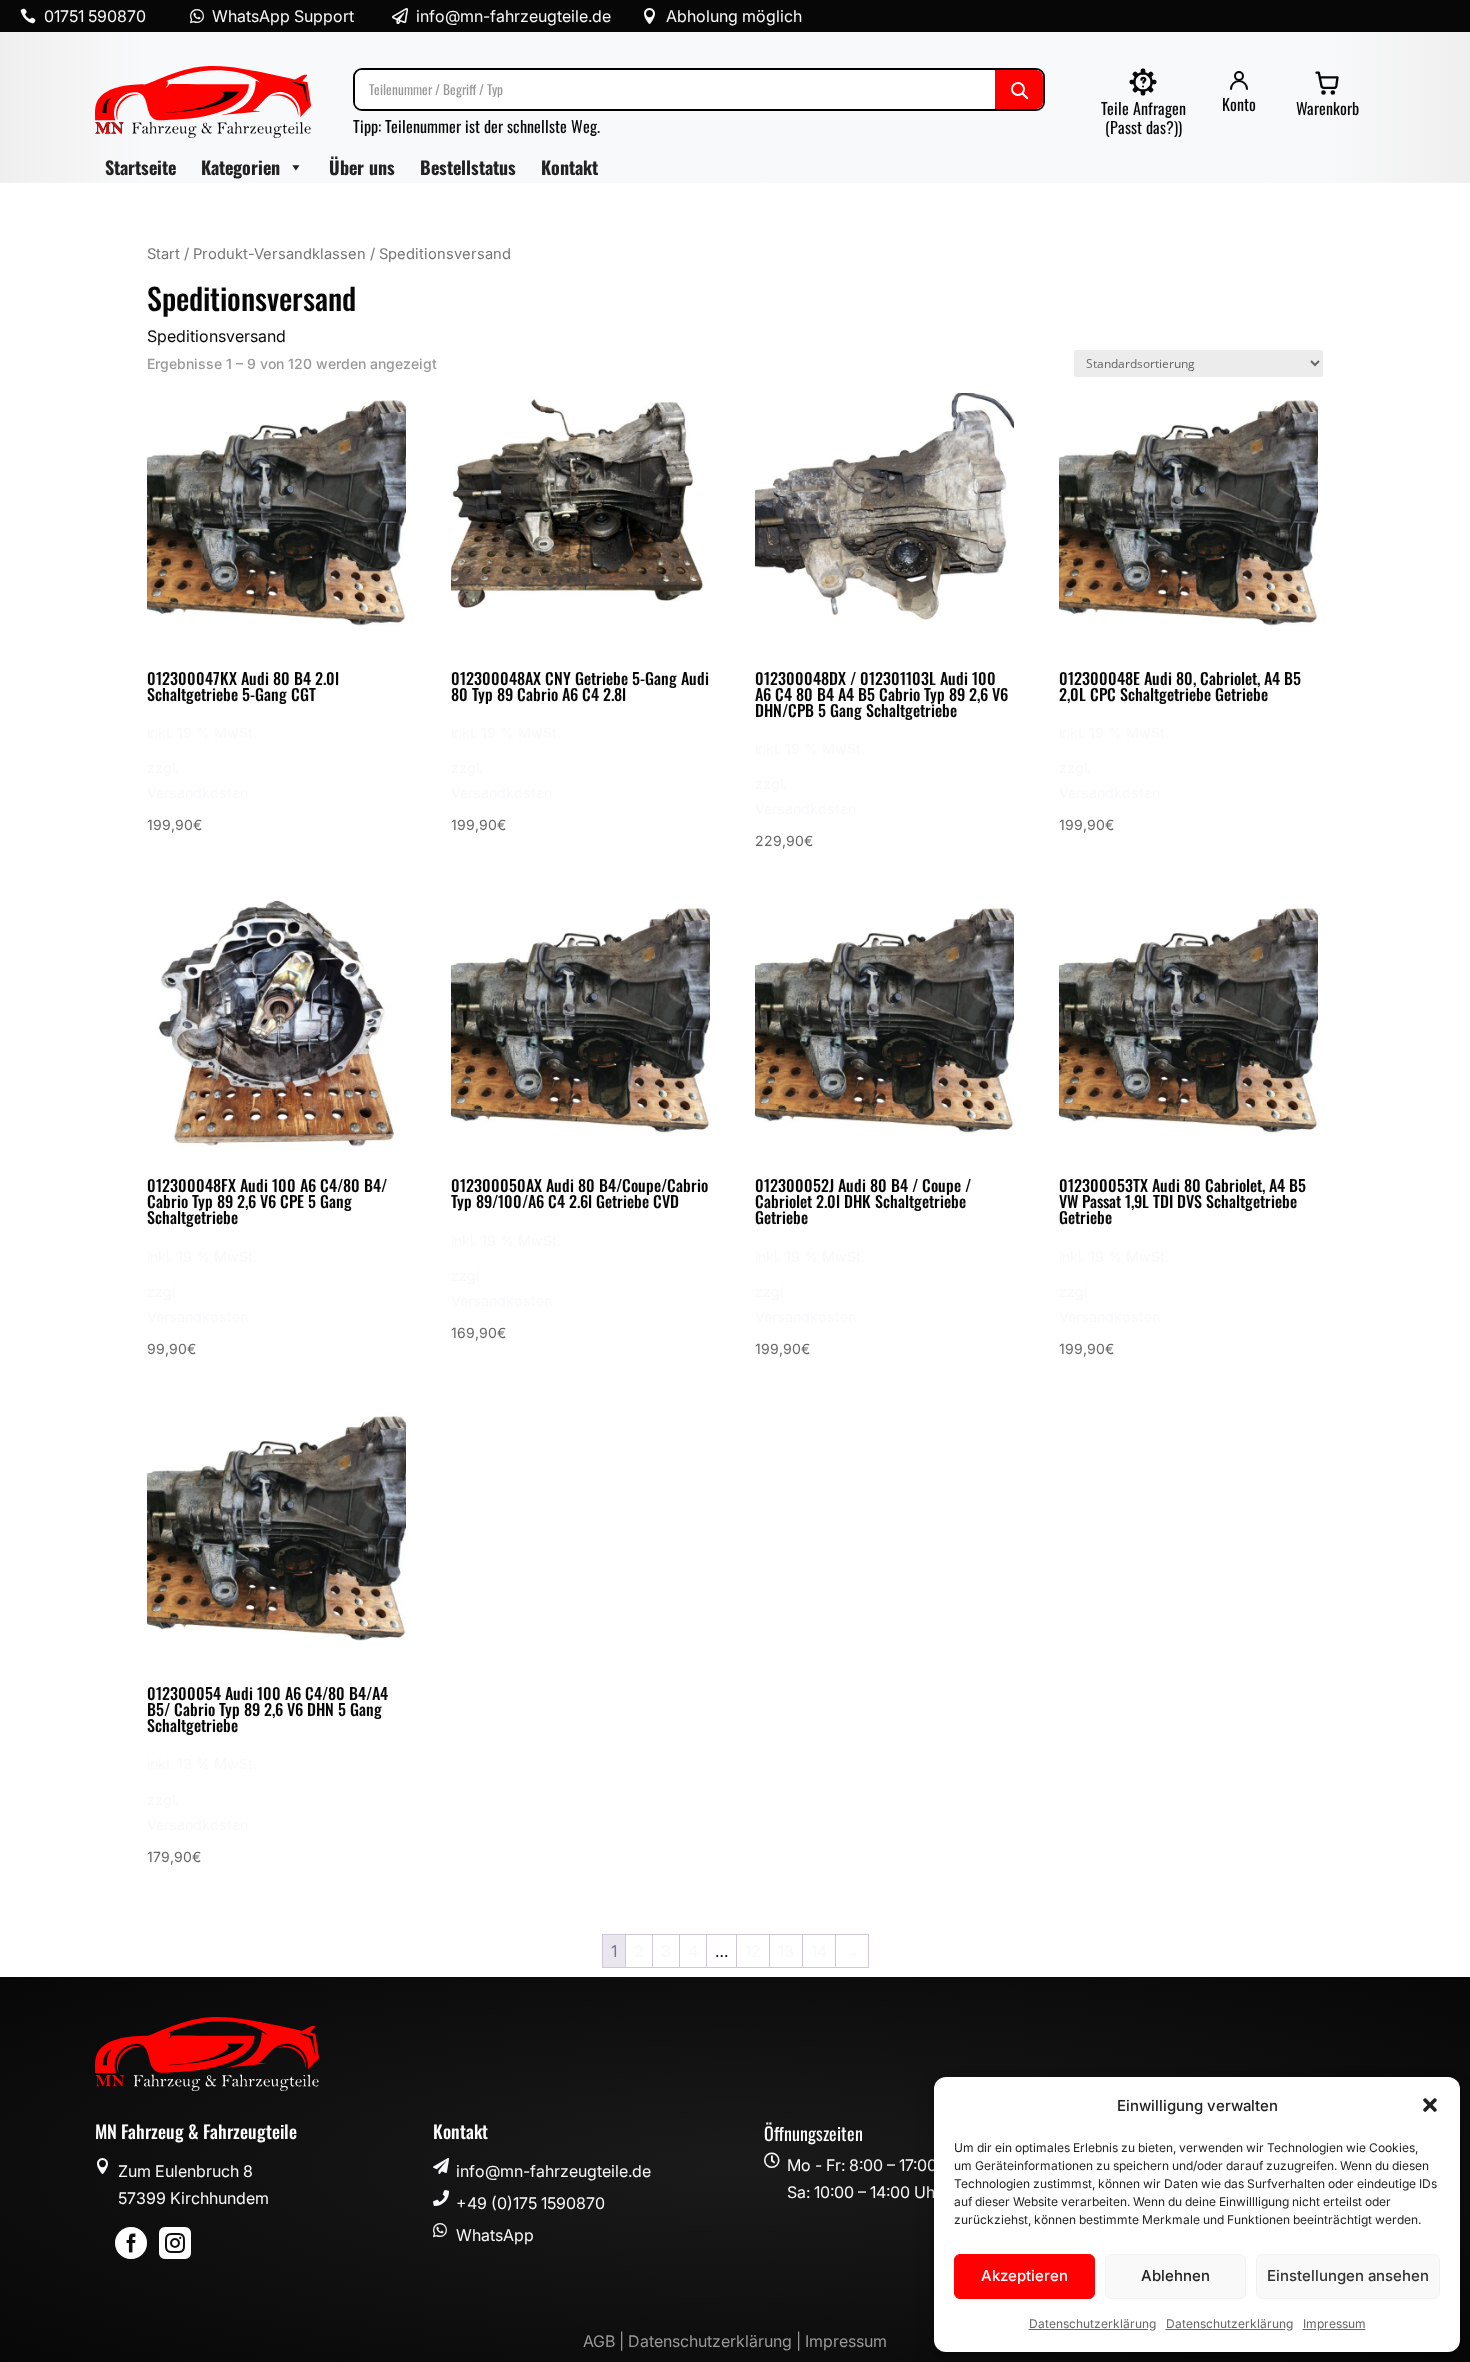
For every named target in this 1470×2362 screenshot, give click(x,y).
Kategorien (240, 167)
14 (819, 1951)
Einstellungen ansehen (1348, 2275)
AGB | (605, 2341)
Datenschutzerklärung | (716, 2341)
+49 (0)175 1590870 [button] (530, 2203)
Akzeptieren (1024, 2275)
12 (753, 1951)
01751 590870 (95, 16)
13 (786, 1951)
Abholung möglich (734, 16)
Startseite (140, 167)
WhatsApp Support (283, 16)
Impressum (1334, 2323)
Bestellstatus (468, 167)
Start (163, 254)
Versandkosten (197, 792)
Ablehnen (1175, 2275)
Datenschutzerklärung (1092, 2323)
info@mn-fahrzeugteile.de (553, 2171)
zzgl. (163, 767)
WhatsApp (495, 2235)
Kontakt (569, 167)
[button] (1430, 2105)
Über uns (362, 167)
